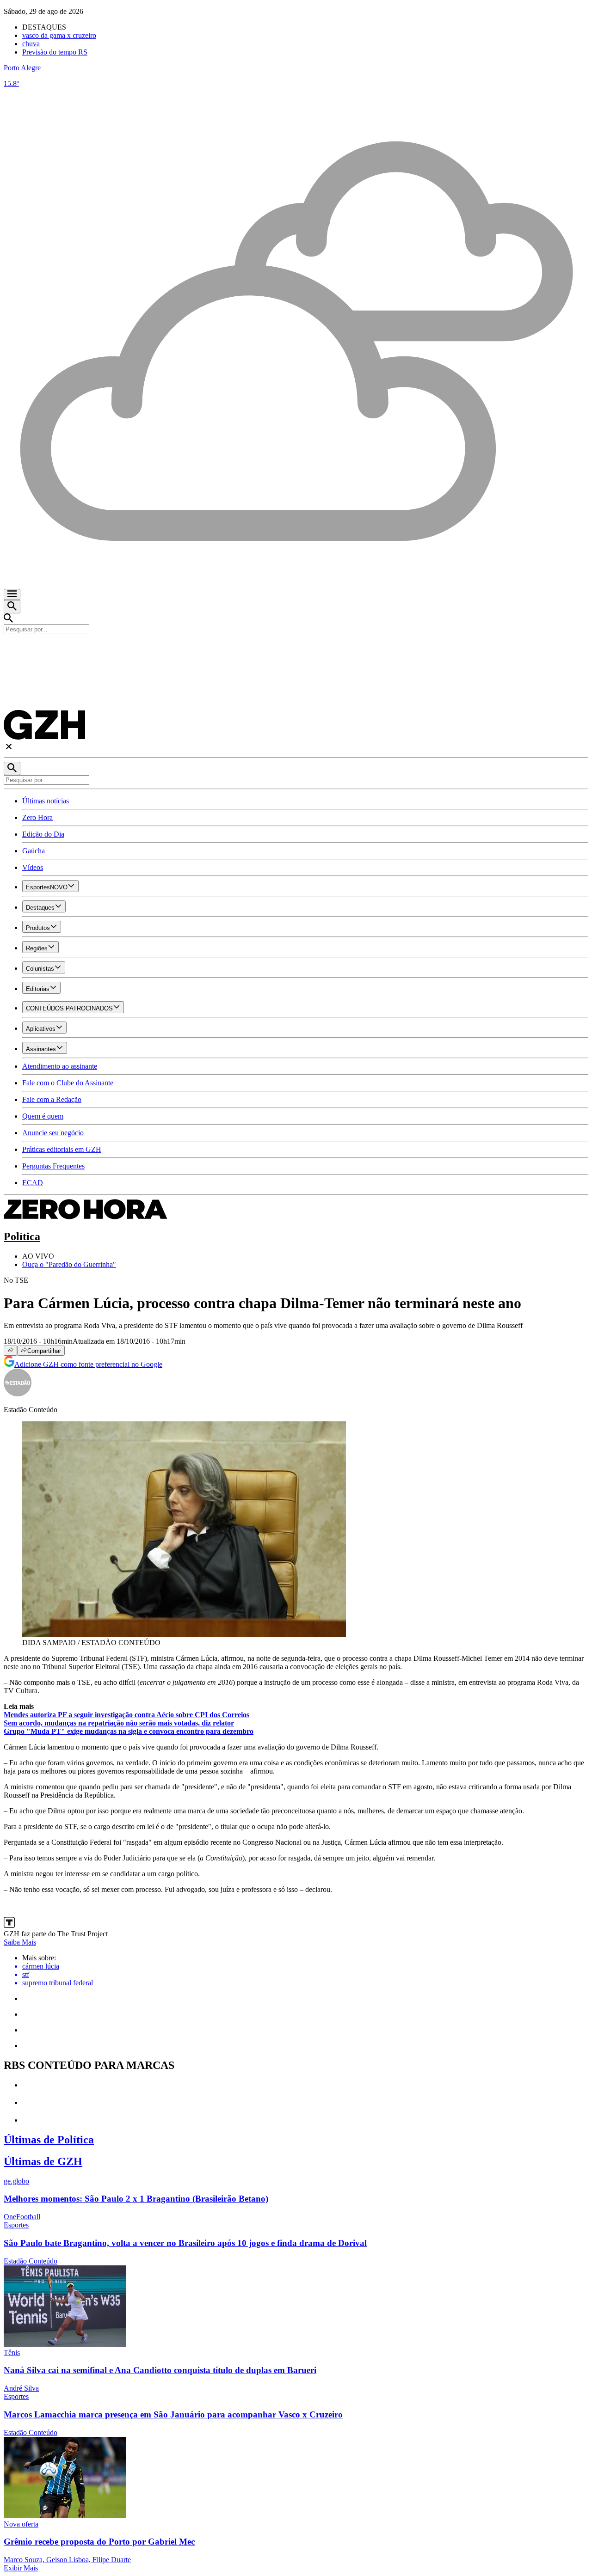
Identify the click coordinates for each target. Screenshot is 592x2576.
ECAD (33, 1183)
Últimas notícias (46, 801)
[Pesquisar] (12, 768)
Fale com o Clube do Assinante (68, 1083)
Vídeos (33, 867)
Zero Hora (37, 817)
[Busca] (12, 607)
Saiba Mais (20, 1942)
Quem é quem (43, 1116)
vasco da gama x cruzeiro (59, 35)
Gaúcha (34, 851)
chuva (31, 44)
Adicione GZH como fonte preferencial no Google (88, 1364)
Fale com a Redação (52, 1099)
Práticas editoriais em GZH (62, 1149)
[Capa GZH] (296, 650)
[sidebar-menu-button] (12, 594)
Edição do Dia (43, 834)
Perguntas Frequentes (53, 1166)
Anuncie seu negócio (53, 1133)
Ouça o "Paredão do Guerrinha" (69, 1264)
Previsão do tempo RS (55, 52)
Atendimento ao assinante (60, 1066)
